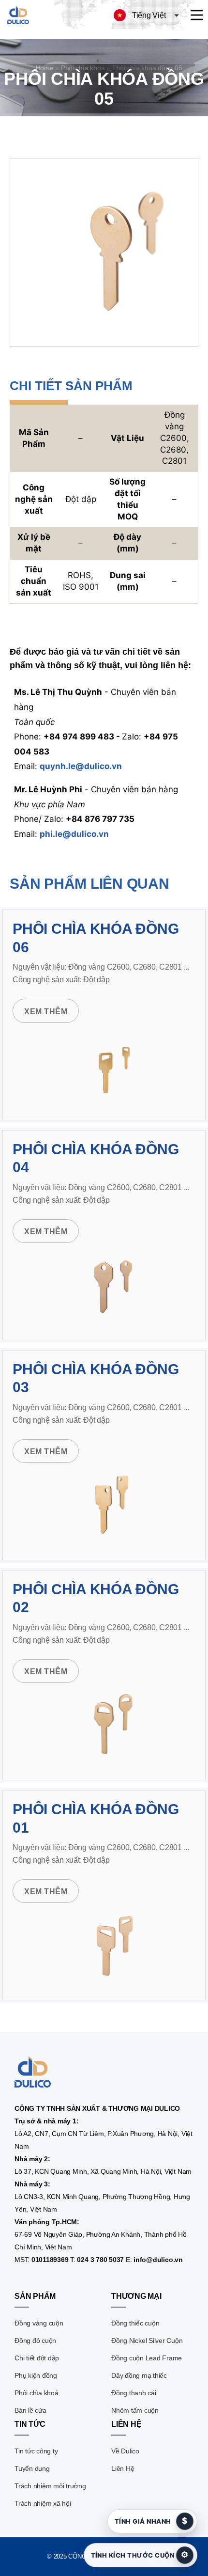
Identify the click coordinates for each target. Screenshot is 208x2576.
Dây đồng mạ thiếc (139, 2375)
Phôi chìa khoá (37, 2393)
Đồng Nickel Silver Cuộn (147, 2340)
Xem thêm (46, 1012)
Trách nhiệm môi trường (50, 2486)
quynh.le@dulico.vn (81, 766)
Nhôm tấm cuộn (135, 2410)
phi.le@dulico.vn (74, 834)
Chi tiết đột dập (37, 2358)
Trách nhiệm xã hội (43, 2503)
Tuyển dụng (32, 2468)
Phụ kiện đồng (36, 2375)
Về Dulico (125, 2451)
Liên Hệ (123, 2468)
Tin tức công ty (36, 2451)
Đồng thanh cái (134, 2393)
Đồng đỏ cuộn (35, 2340)
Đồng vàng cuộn (39, 2323)
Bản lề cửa (30, 2410)
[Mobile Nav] (197, 15)
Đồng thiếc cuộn (135, 2323)
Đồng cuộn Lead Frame (147, 2358)
